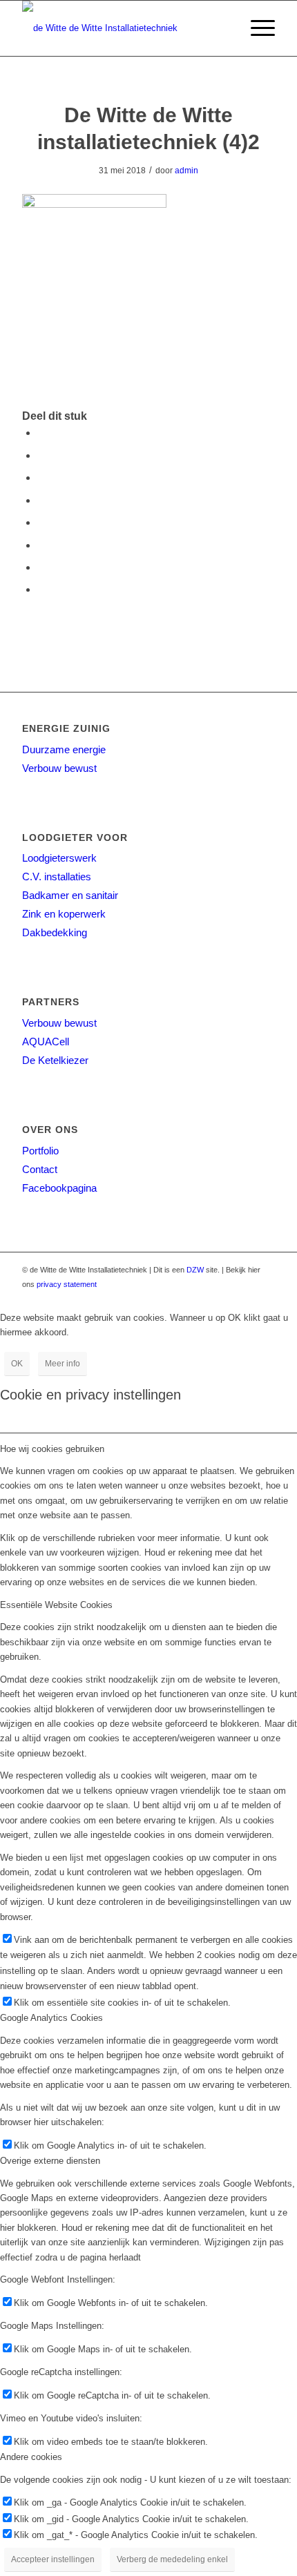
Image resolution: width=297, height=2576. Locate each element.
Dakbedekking (55, 932)
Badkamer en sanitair (70, 895)
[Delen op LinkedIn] (41, 500)
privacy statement (67, 1284)
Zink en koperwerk (64, 914)
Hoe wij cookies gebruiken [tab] (52, 1449)
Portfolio (40, 1151)
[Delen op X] (41, 455)
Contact (40, 1169)
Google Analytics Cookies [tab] (51, 2018)
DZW (195, 1270)
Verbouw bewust (59, 768)
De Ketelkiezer (55, 1060)
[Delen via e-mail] (41, 589)
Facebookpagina (59, 1188)
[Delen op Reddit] (41, 567)
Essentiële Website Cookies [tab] (56, 1605)
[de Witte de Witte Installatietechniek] (123, 28)
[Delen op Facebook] (41, 433)
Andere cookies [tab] (31, 2457)
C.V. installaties (57, 877)
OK (17, 1364)
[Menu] (256, 28)
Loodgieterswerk (59, 858)
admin (186, 171)
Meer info (63, 1364)
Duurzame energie (64, 749)
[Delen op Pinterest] (41, 477)
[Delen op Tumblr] (41, 522)
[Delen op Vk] (41, 545)
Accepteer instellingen (53, 2559)
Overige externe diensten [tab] (50, 2161)
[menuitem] (256, 28)
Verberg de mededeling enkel (172, 2559)
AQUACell (46, 1042)
